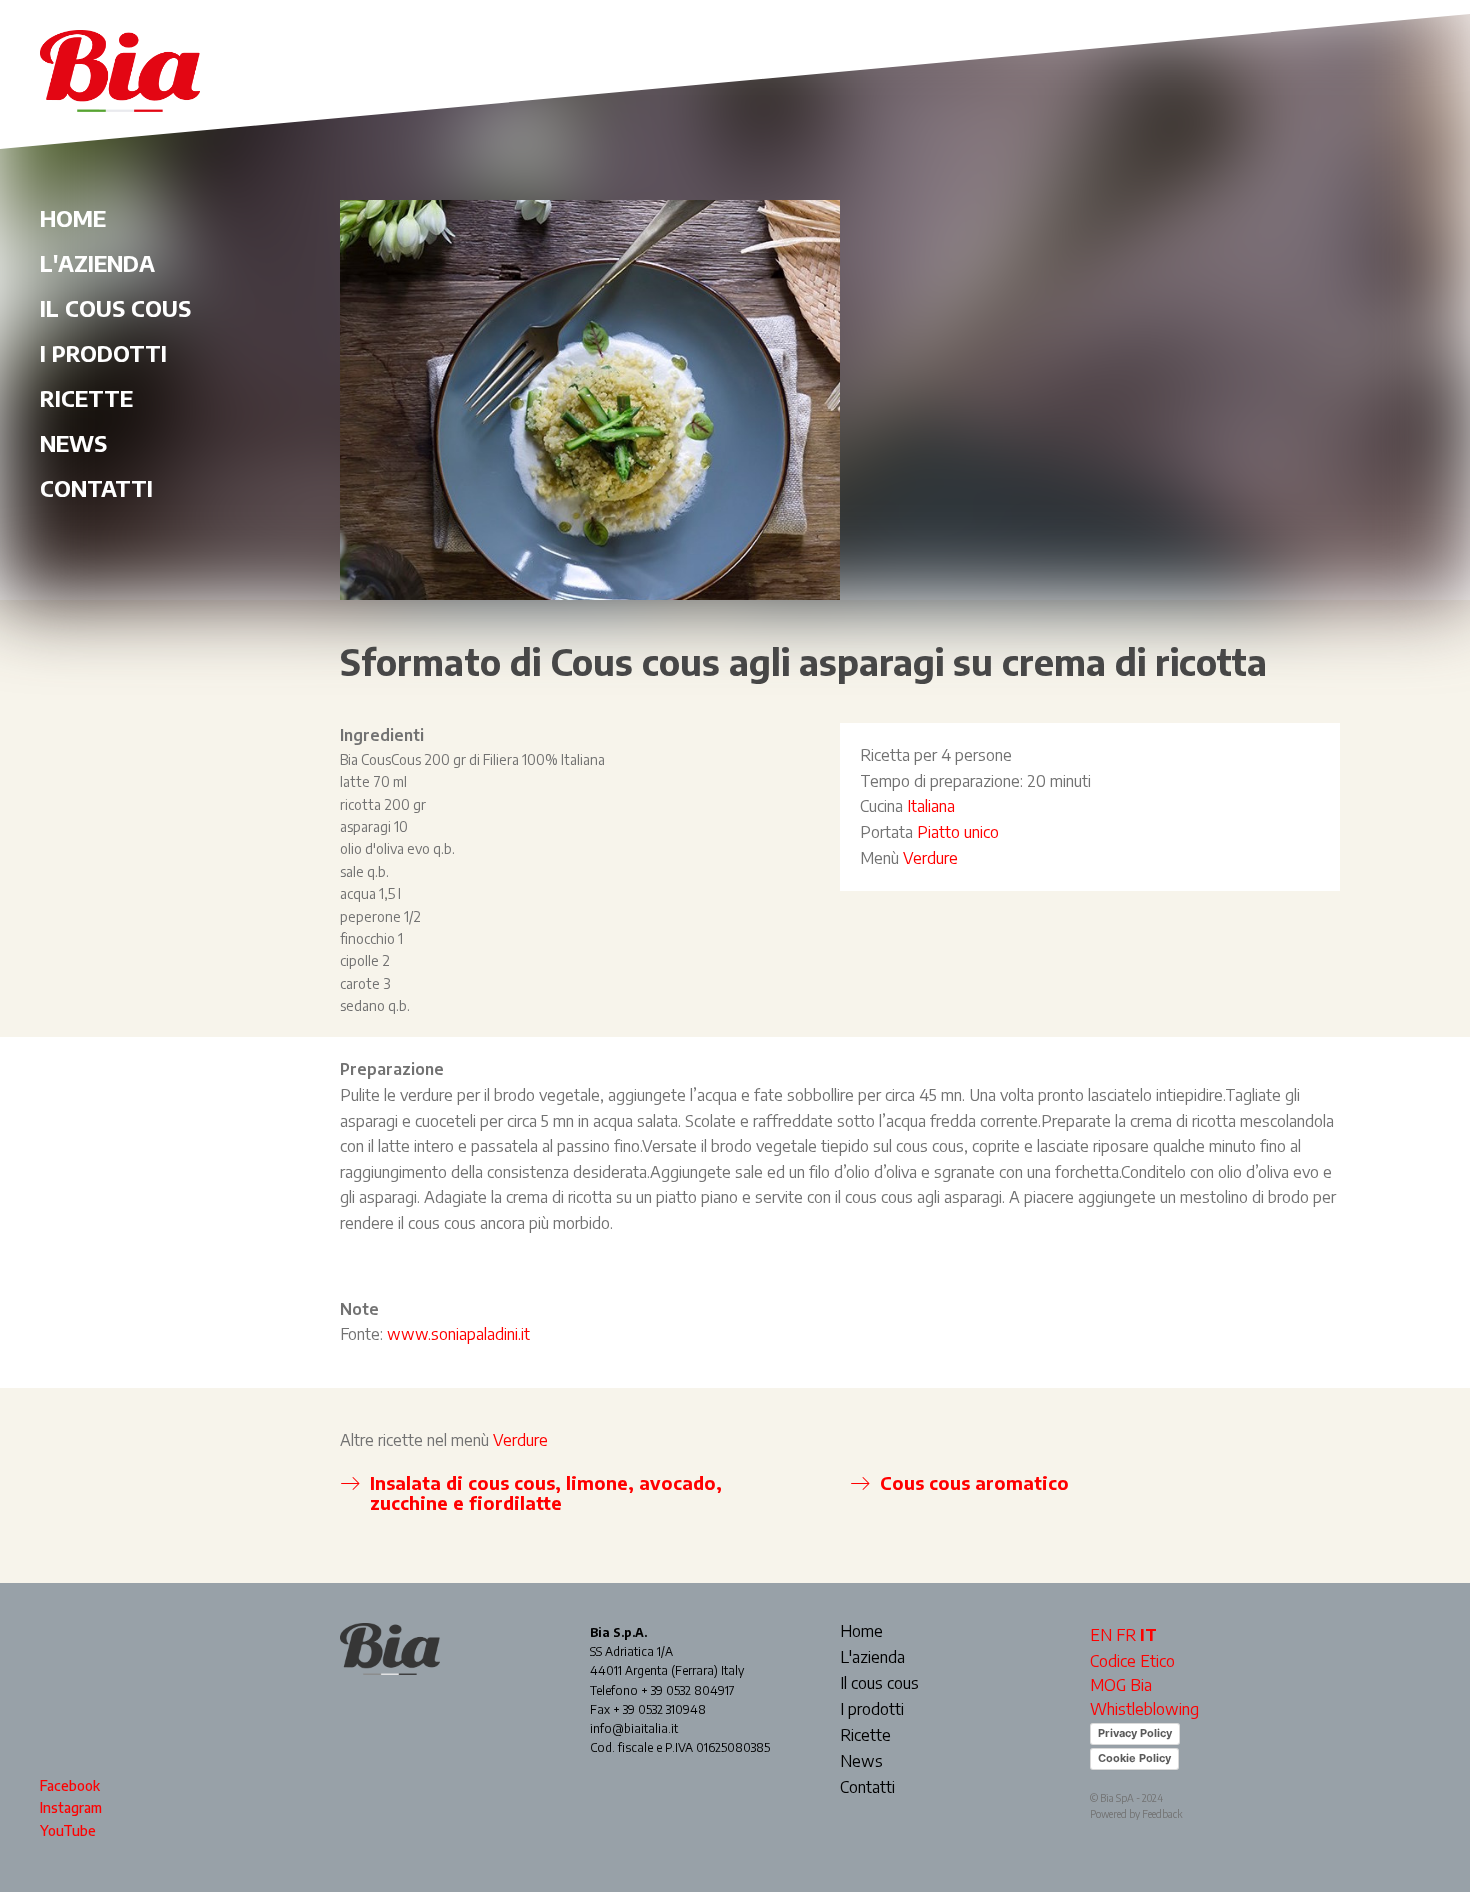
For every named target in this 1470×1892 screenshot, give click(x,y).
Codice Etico (1132, 1661)
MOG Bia (1121, 1685)
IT (1148, 1635)
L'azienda (97, 263)
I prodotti (103, 353)
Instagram (71, 1807)
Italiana (931, 806)
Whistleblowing (1144, 1709)
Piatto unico (958, 832)
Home (73, 218)
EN (1101, 1635)
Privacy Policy (1135, 1733)
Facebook (70, 1785)
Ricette (86, 398)
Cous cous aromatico (974, 1482)
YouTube (68, 1830)
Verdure (930, 858)
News (73, 443)
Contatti (96, 488)
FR (1126, 1635)
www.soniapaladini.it (458, 1334)
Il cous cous (115, 308)
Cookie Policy (1134, 1758)
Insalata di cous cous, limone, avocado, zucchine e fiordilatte (546, 1492)
